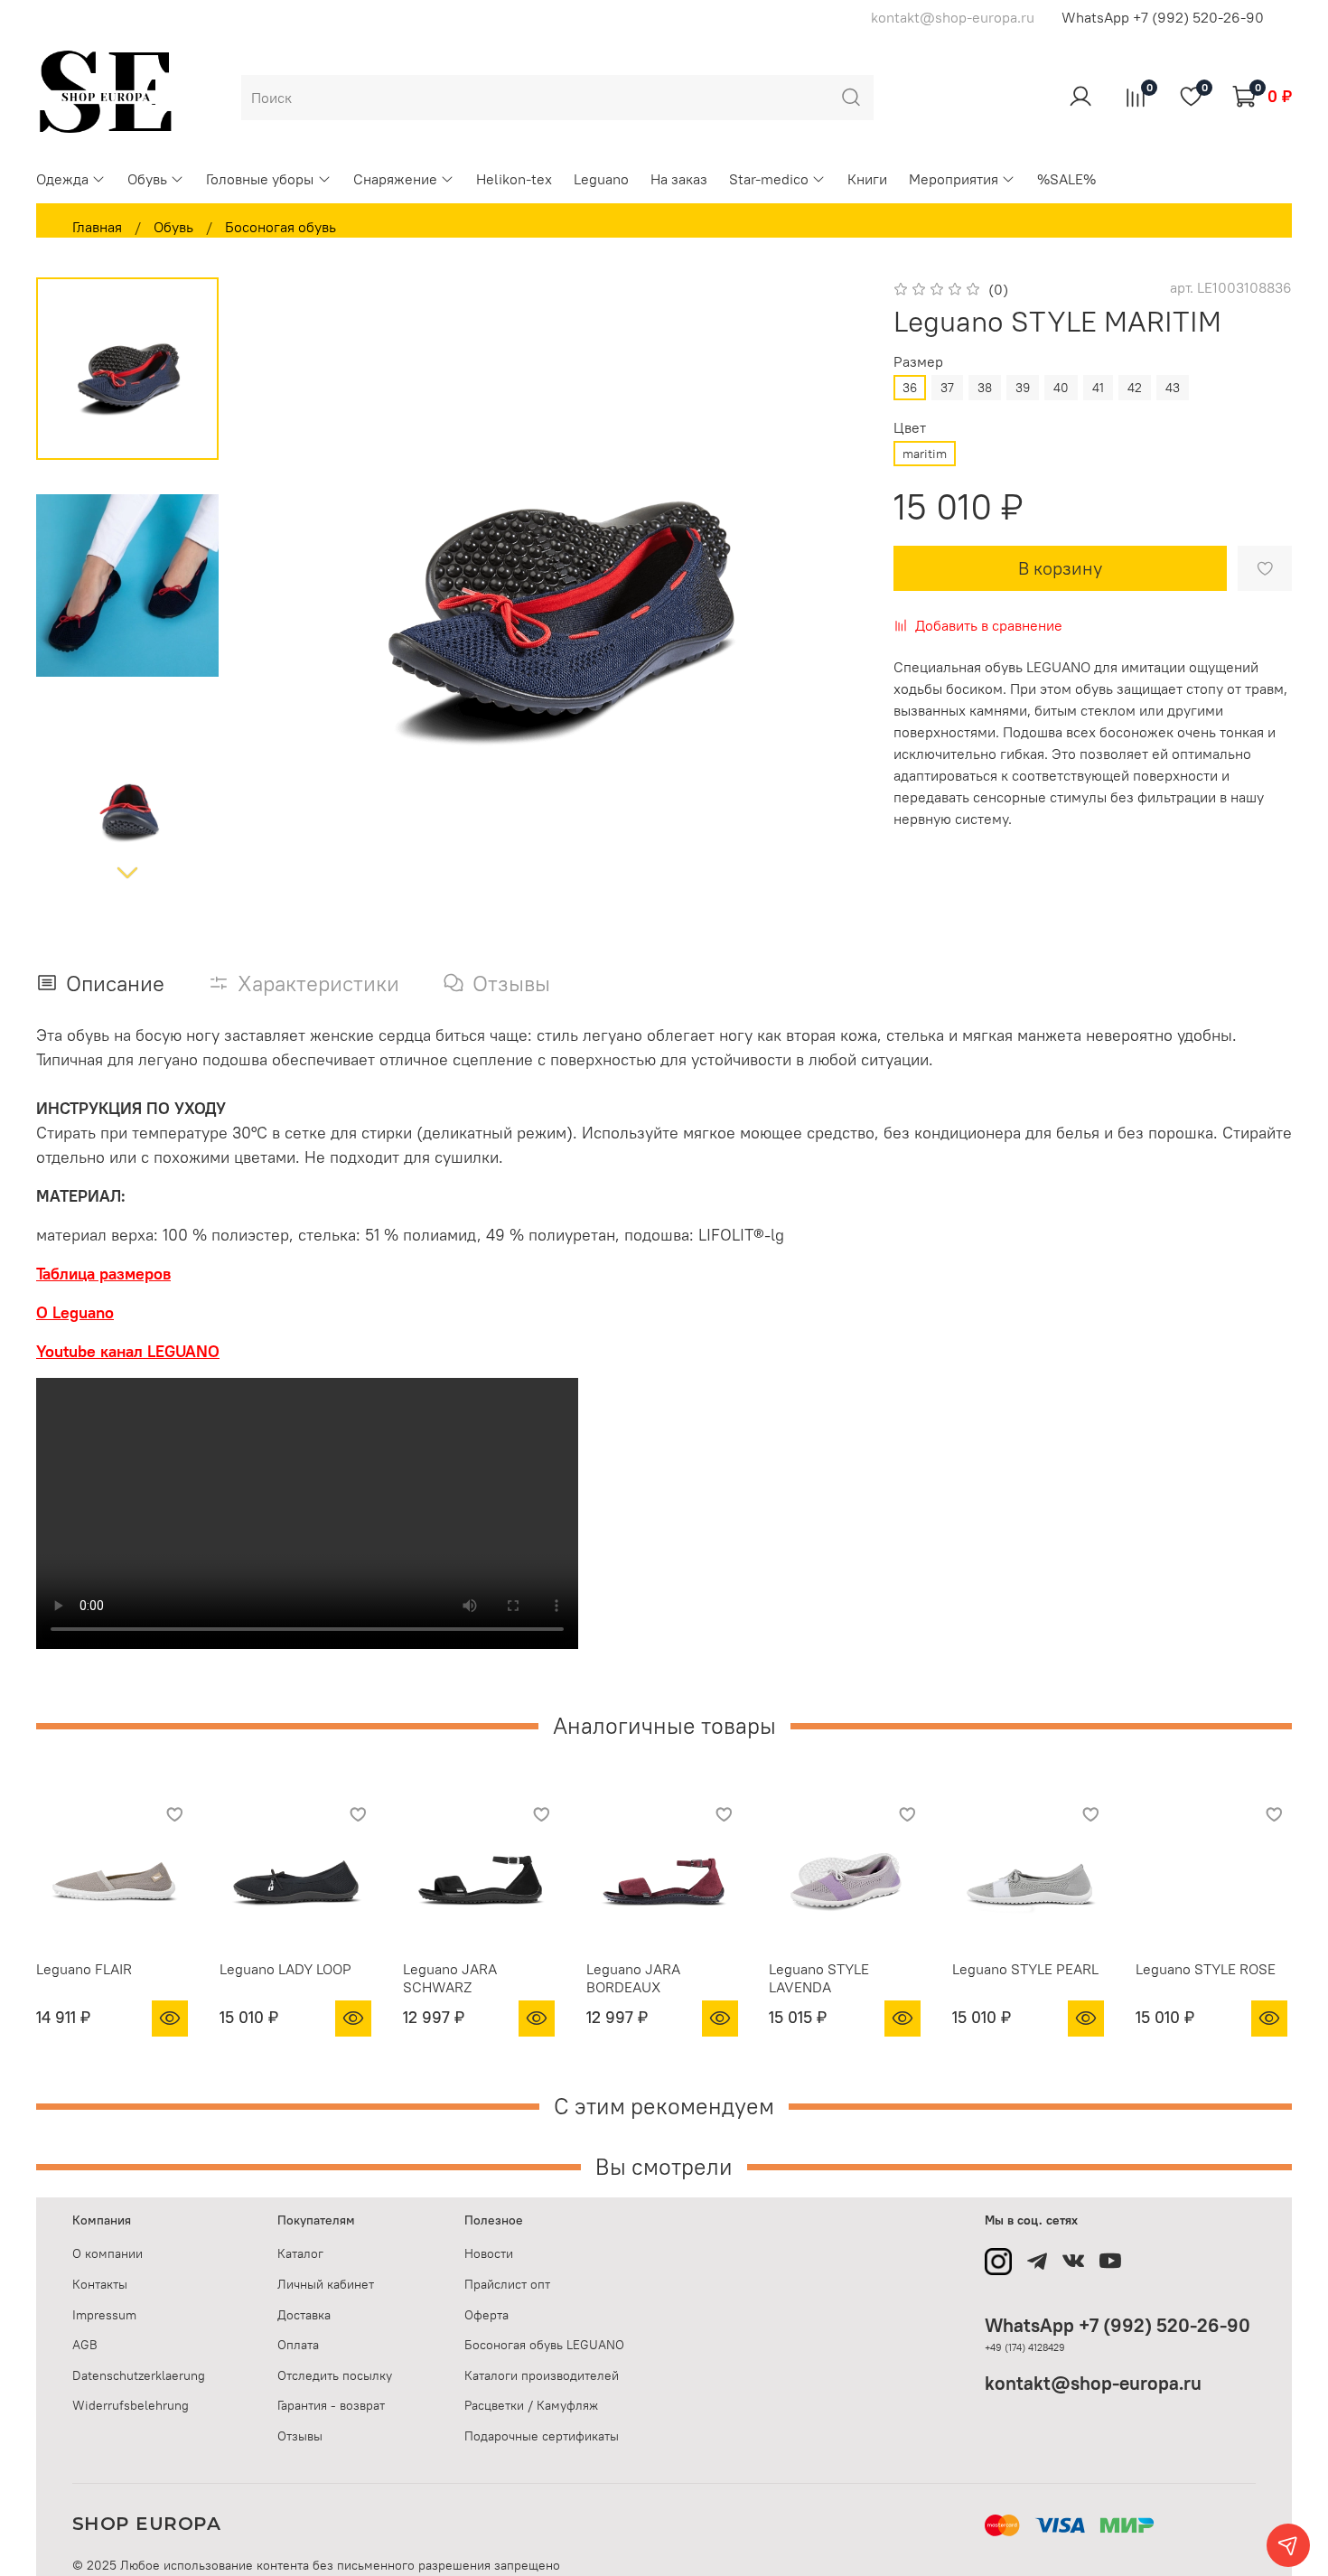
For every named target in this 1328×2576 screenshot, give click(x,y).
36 (910, 388)
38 (985, 388)
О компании (108, 2253)
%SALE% (1066, 179)
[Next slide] (127, 872)
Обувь (147, 179)
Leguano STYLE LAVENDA (819, 1978)
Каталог (300, 2253)
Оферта (486, 2315)
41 (1098, 388)
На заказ (679, 179)
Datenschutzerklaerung (139, 2375)
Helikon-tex (514, 179)
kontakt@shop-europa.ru (1093, 2383)
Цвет (910, 428)
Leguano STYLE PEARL (1025, 1969)
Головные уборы (260, 179)
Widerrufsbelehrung (131, 2405)
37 (947, 388)
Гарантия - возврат (331, 2405)
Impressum (104, 2315)
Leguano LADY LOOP (285, 1969)
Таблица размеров (103, 1274)
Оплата (298, 2345)
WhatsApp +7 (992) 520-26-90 (1163, 17)
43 (1173, 388)
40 (1061, 388)
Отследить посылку (335, 2375)
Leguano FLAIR (84, 1969)
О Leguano (75, 1312)
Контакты (100, 2284)
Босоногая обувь (281, 227)
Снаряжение (395, 179)
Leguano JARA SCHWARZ (450, 1978)
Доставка (304, 2315)
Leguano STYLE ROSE (1206, 1969)
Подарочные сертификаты (542, 2436)
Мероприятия (954, 179)
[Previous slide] (284, 586)
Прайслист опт (507, 2284)
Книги (867, 179)
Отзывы (300, 2436)
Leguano (601, 179)
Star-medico (769, 179)
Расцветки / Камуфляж (531, 2405)
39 (1023, 388)
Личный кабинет (326, 2284)
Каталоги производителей (542, 2375)
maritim (925, 454)
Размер (918, 362)
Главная (97, 227)
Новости (489, 2253)
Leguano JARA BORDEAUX (633, 1978)
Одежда (62, 179)
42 (1135, 388)
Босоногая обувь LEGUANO (544, 2345)
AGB (85, 2345)
